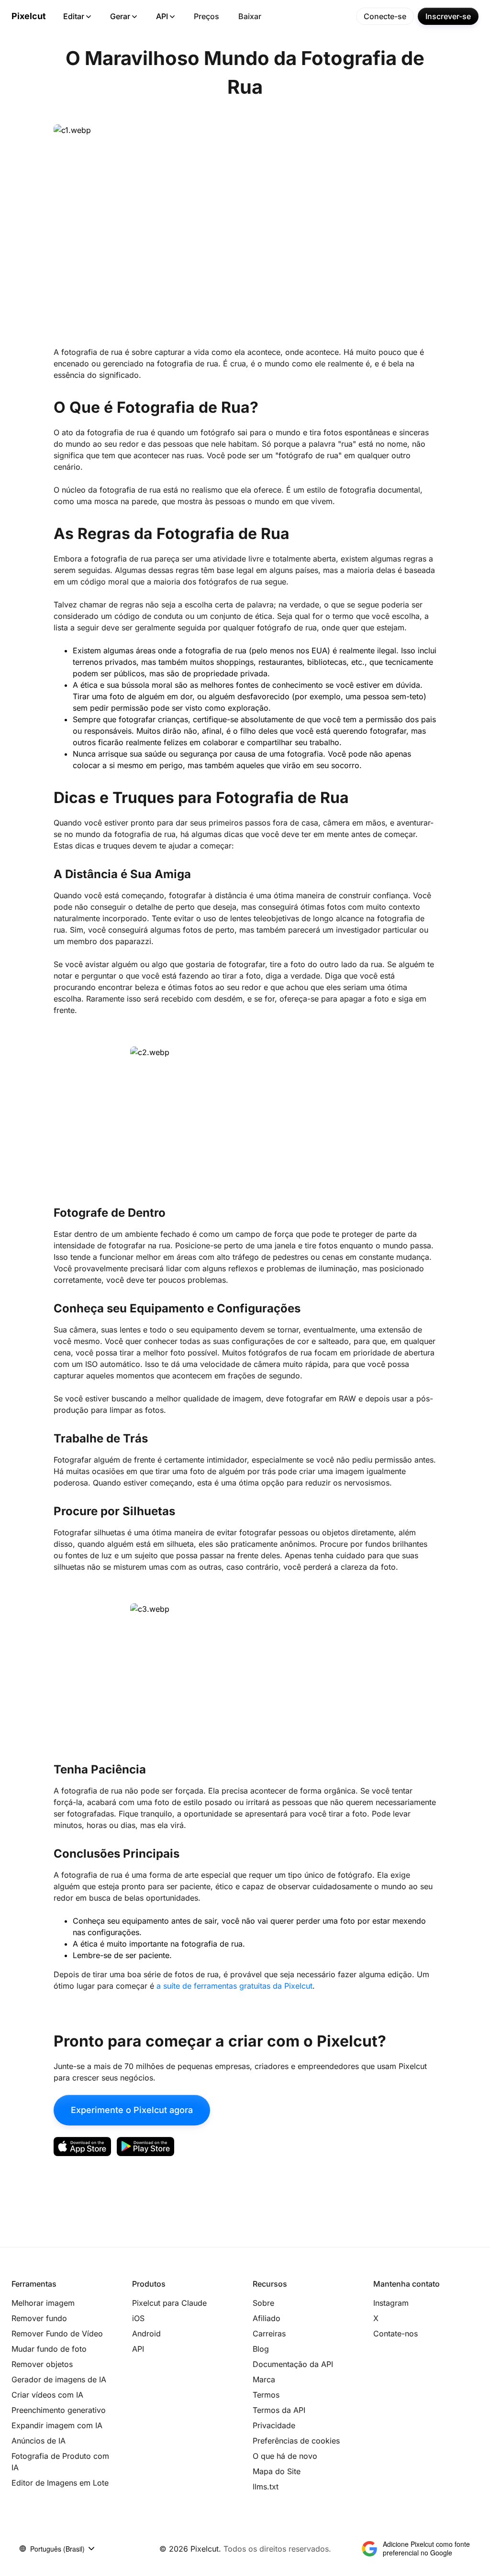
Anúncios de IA (39, 2441)
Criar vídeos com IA (47, 2395)
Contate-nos (395, 2334)
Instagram (391, 2303)
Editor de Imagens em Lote (60, 2483)
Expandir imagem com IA (57, 2425)
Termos (266, 2395)
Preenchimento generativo (59, 2410)
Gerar (120, 16)
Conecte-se (385, 16)
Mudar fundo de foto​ (49, 2349)
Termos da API (279, 2410)
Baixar (250, 16)
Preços (206, 16)
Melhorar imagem (43, 2303)
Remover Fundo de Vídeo (57, 2334)
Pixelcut (29, 16)
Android (146, 2334)
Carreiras (269, 2334)
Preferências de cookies (296, 2441)
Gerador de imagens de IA (59, 2379)
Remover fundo (39, 2318)
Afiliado (267, 2318)
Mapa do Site (277, 2471)
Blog (261, 2349)
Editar (74, 16)
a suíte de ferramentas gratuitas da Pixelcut (234, 1986)
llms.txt (266, 2487)
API (162, 16)
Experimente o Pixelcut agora (132, 2110)
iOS (138, 2318)
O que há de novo (285, 2456)
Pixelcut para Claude (169, 2303)
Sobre (263, 2303)
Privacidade (274, 2425)
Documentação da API (293, 2364)
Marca (264, 2379)
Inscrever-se (448, 16)
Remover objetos (42, 2364)
